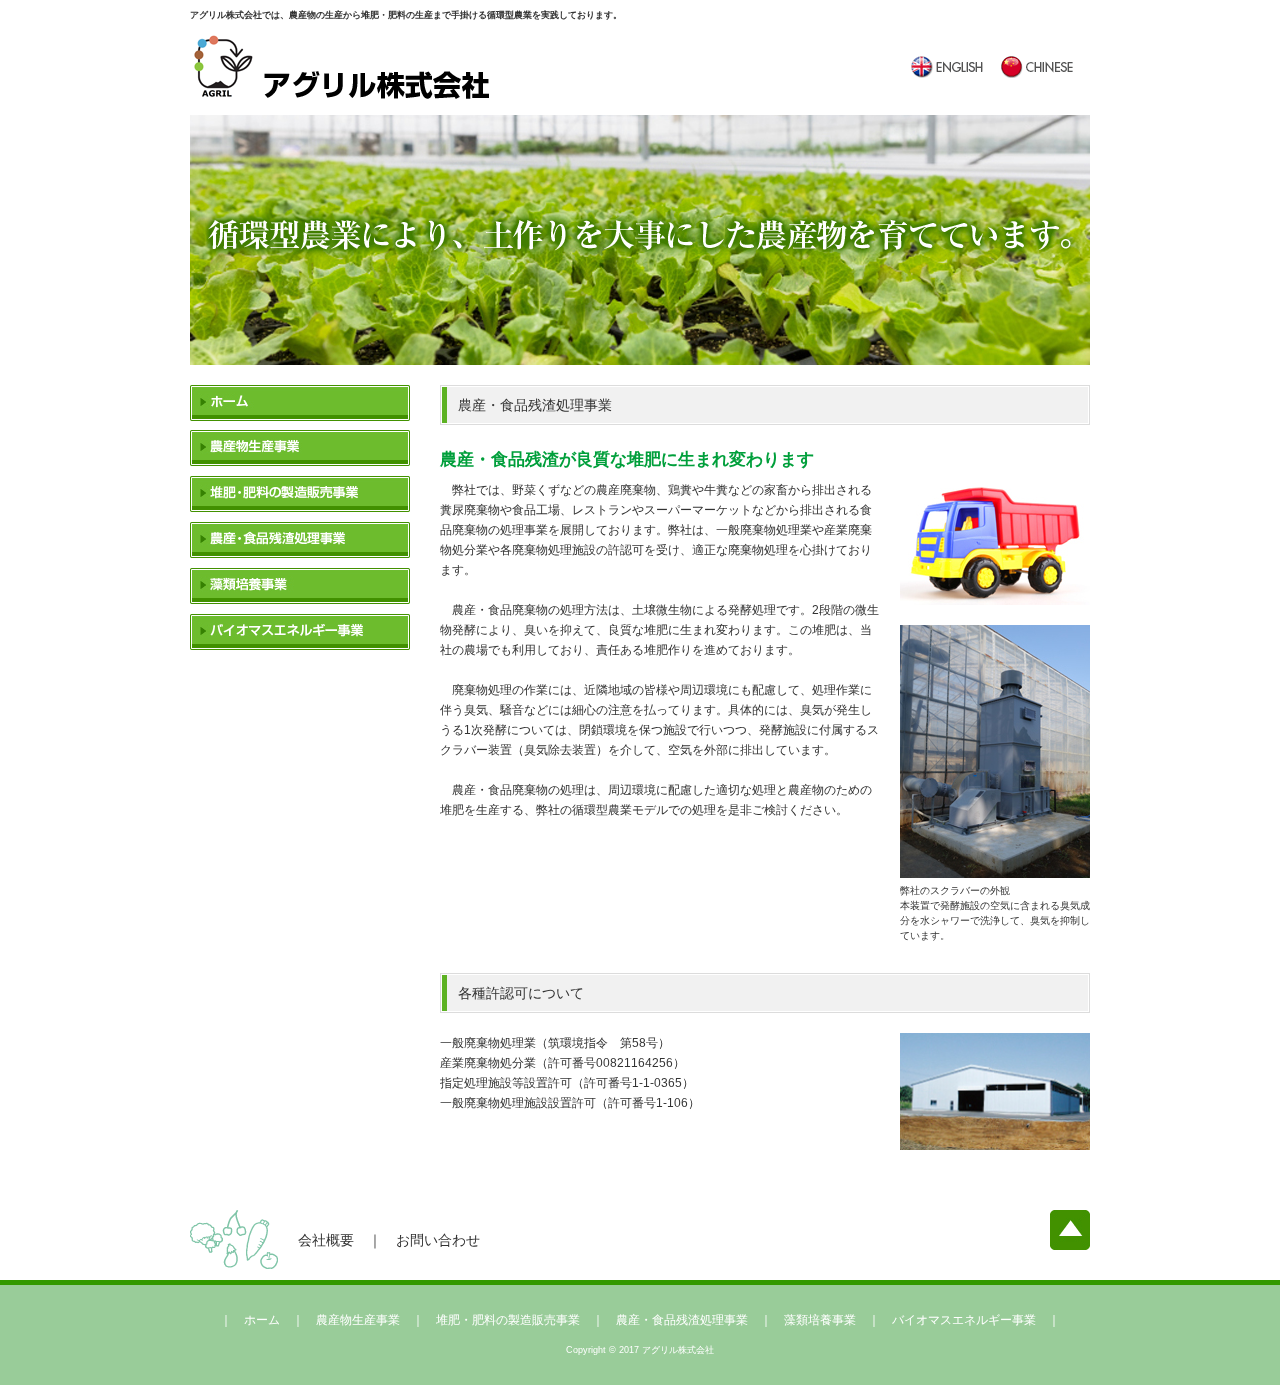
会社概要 (326, 1240)
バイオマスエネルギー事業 (300, 632)
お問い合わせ (438, 1240)
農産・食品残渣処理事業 (300, 540)
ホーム (300, 403)
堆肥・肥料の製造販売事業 (300, 494)
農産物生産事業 (300, 448)
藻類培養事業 (300, 586)
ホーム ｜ (280, 1320)
